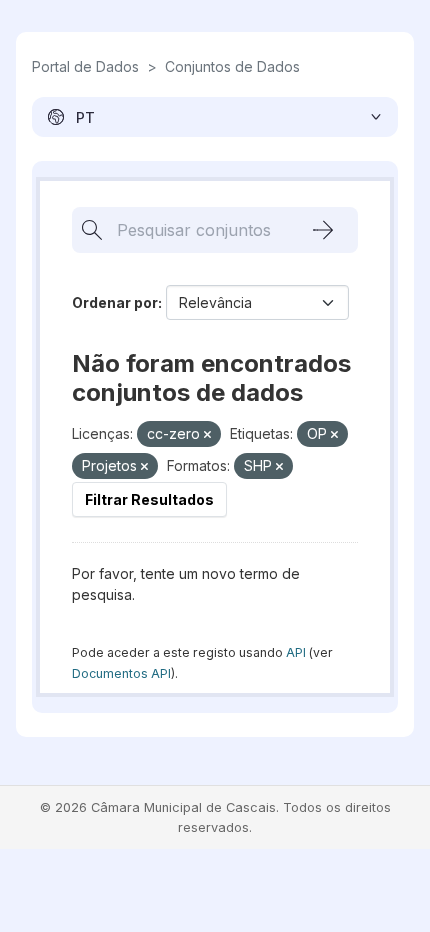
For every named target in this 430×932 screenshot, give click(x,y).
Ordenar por (115, 302)
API (296, 652)
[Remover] (207, 435)
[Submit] (323, 230)
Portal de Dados (85, 66)
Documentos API (121, 673)
